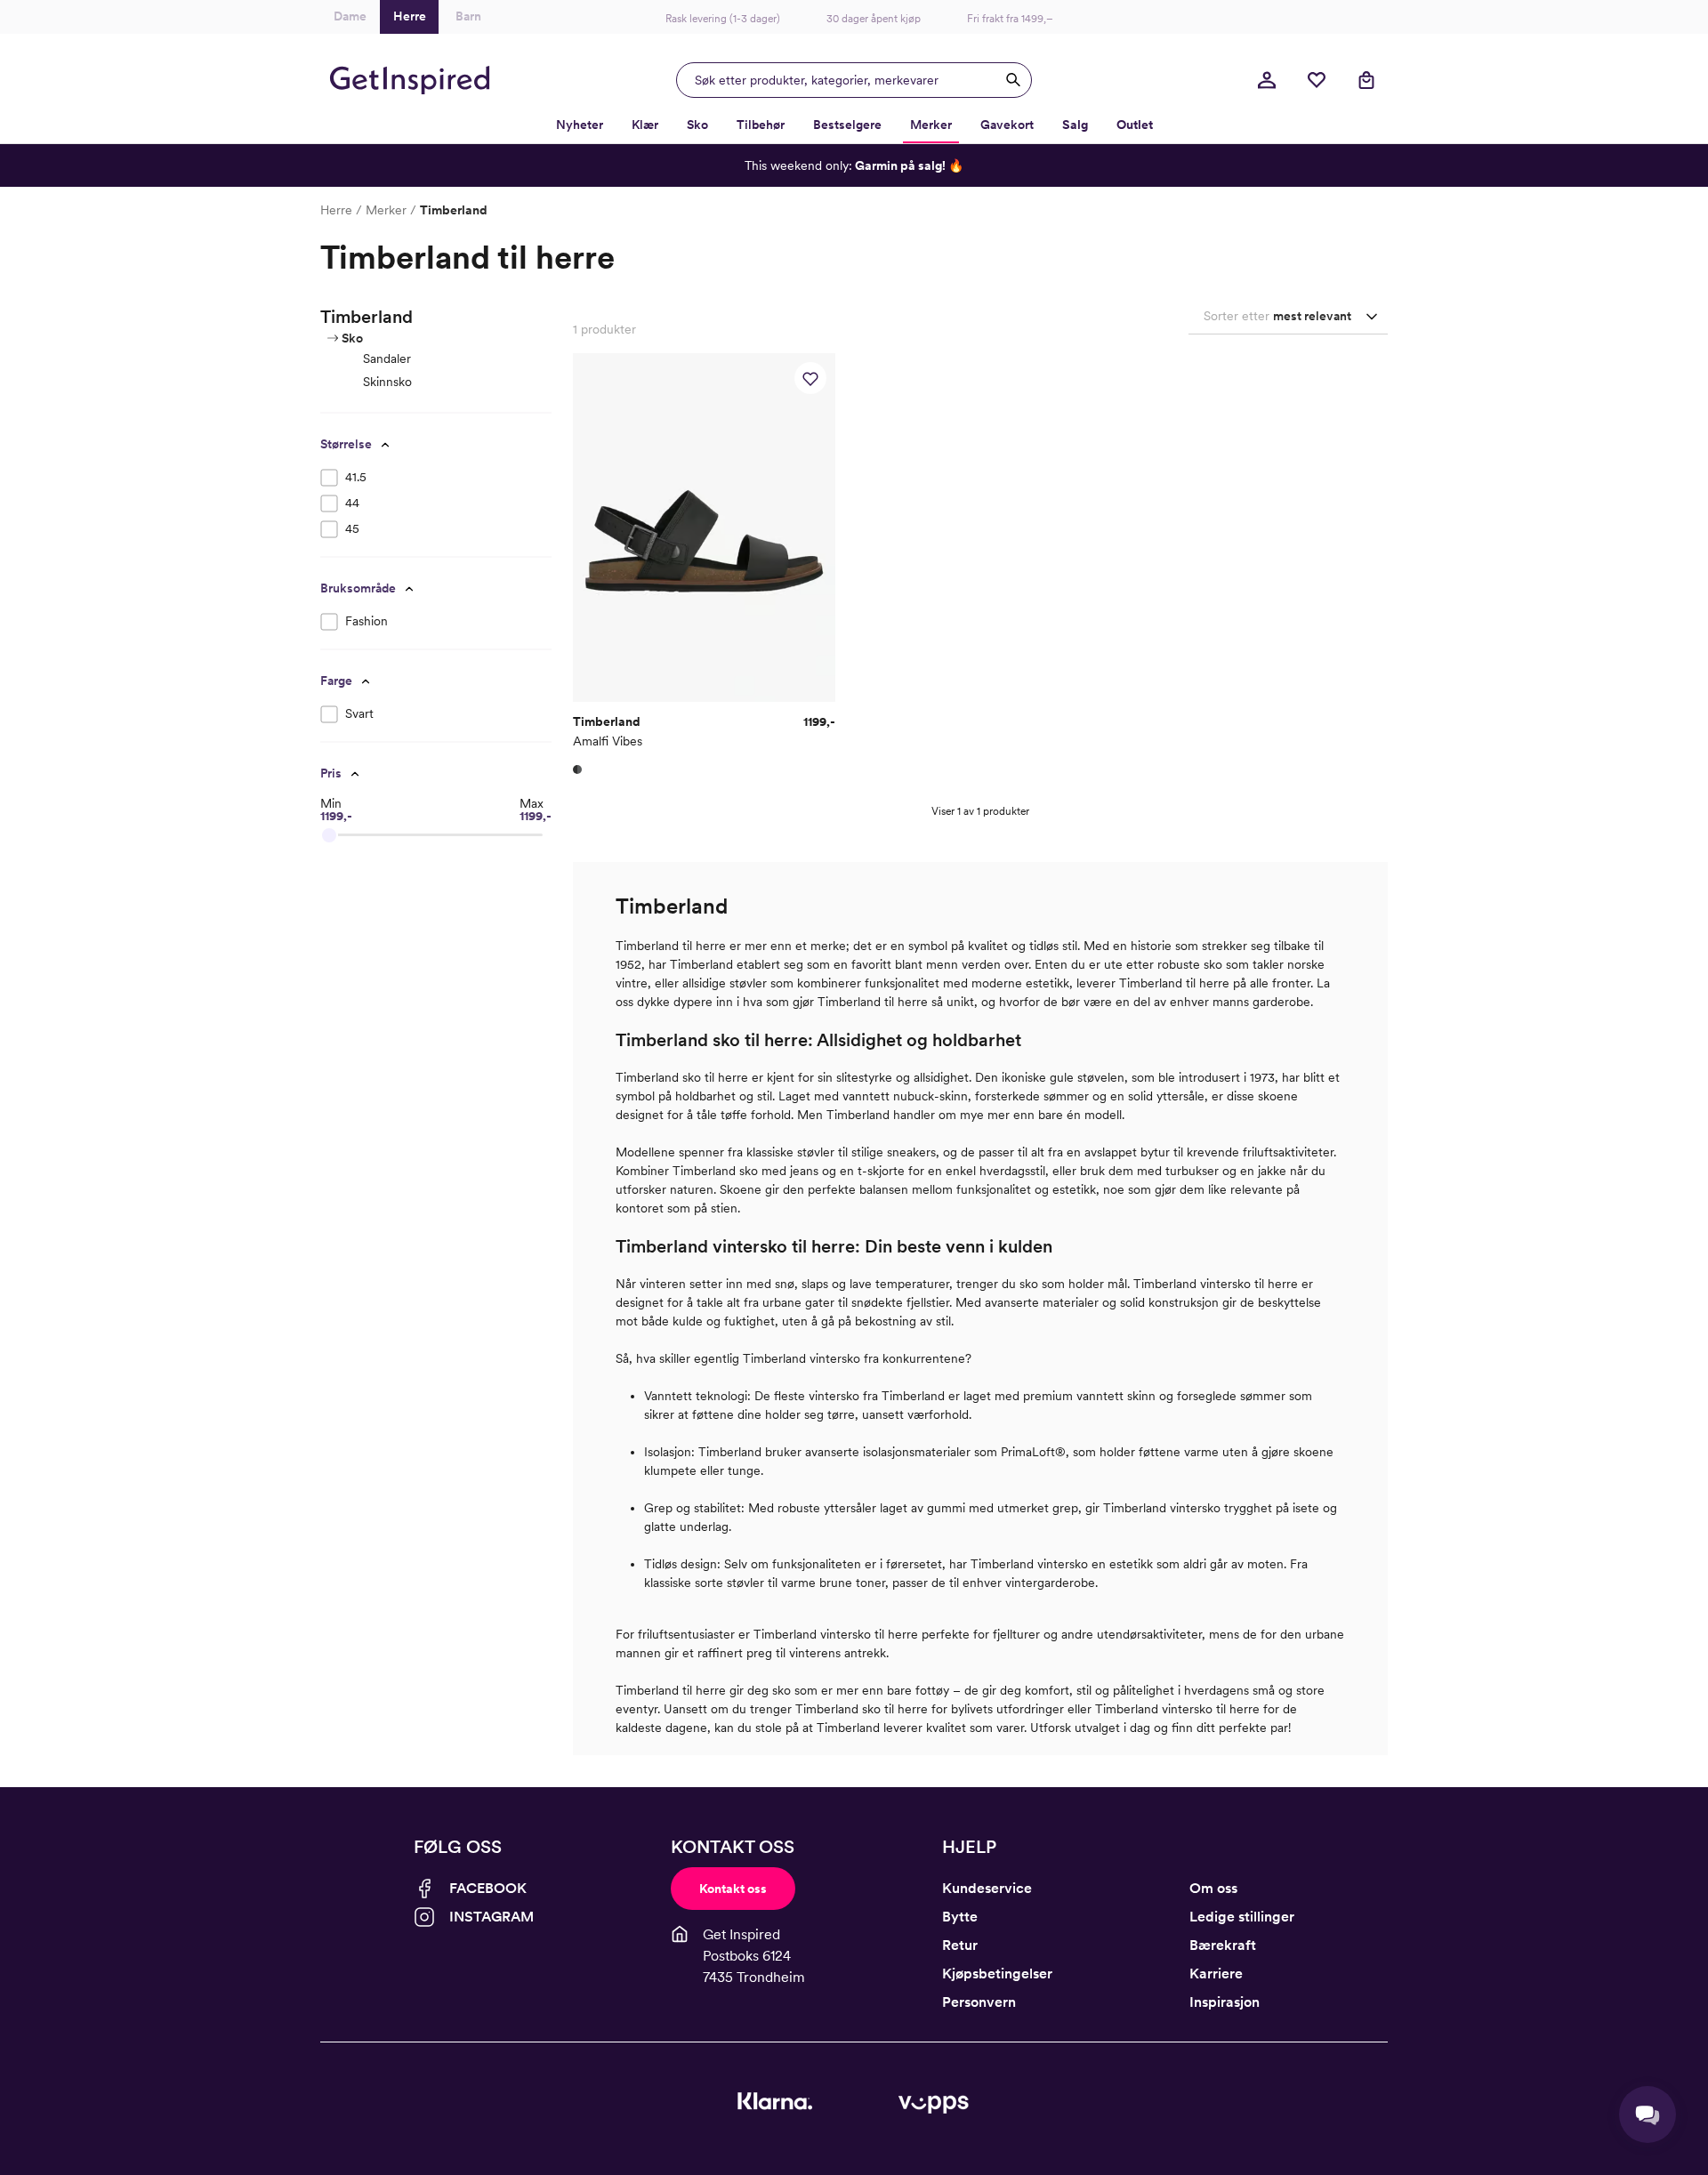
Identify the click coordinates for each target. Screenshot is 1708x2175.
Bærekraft (1223, 1945)
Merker (386, 210)
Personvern (979, 2002)
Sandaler (387, 358)
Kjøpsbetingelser (997, 1974)
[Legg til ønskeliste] (810, 378)
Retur (960, 1945)
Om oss (1213, 1888)
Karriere (1216, 1974)
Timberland (454, 210)
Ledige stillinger (1242, 1917)
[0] (1317, 80)
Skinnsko (387, 382)
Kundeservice (987, 1888)
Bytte (960, 1917)
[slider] (329, 835)
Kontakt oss (733, 1889)
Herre (336, 210)
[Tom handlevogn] (1366, 80)
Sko (352, 338)
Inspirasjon (1225, 2002)
